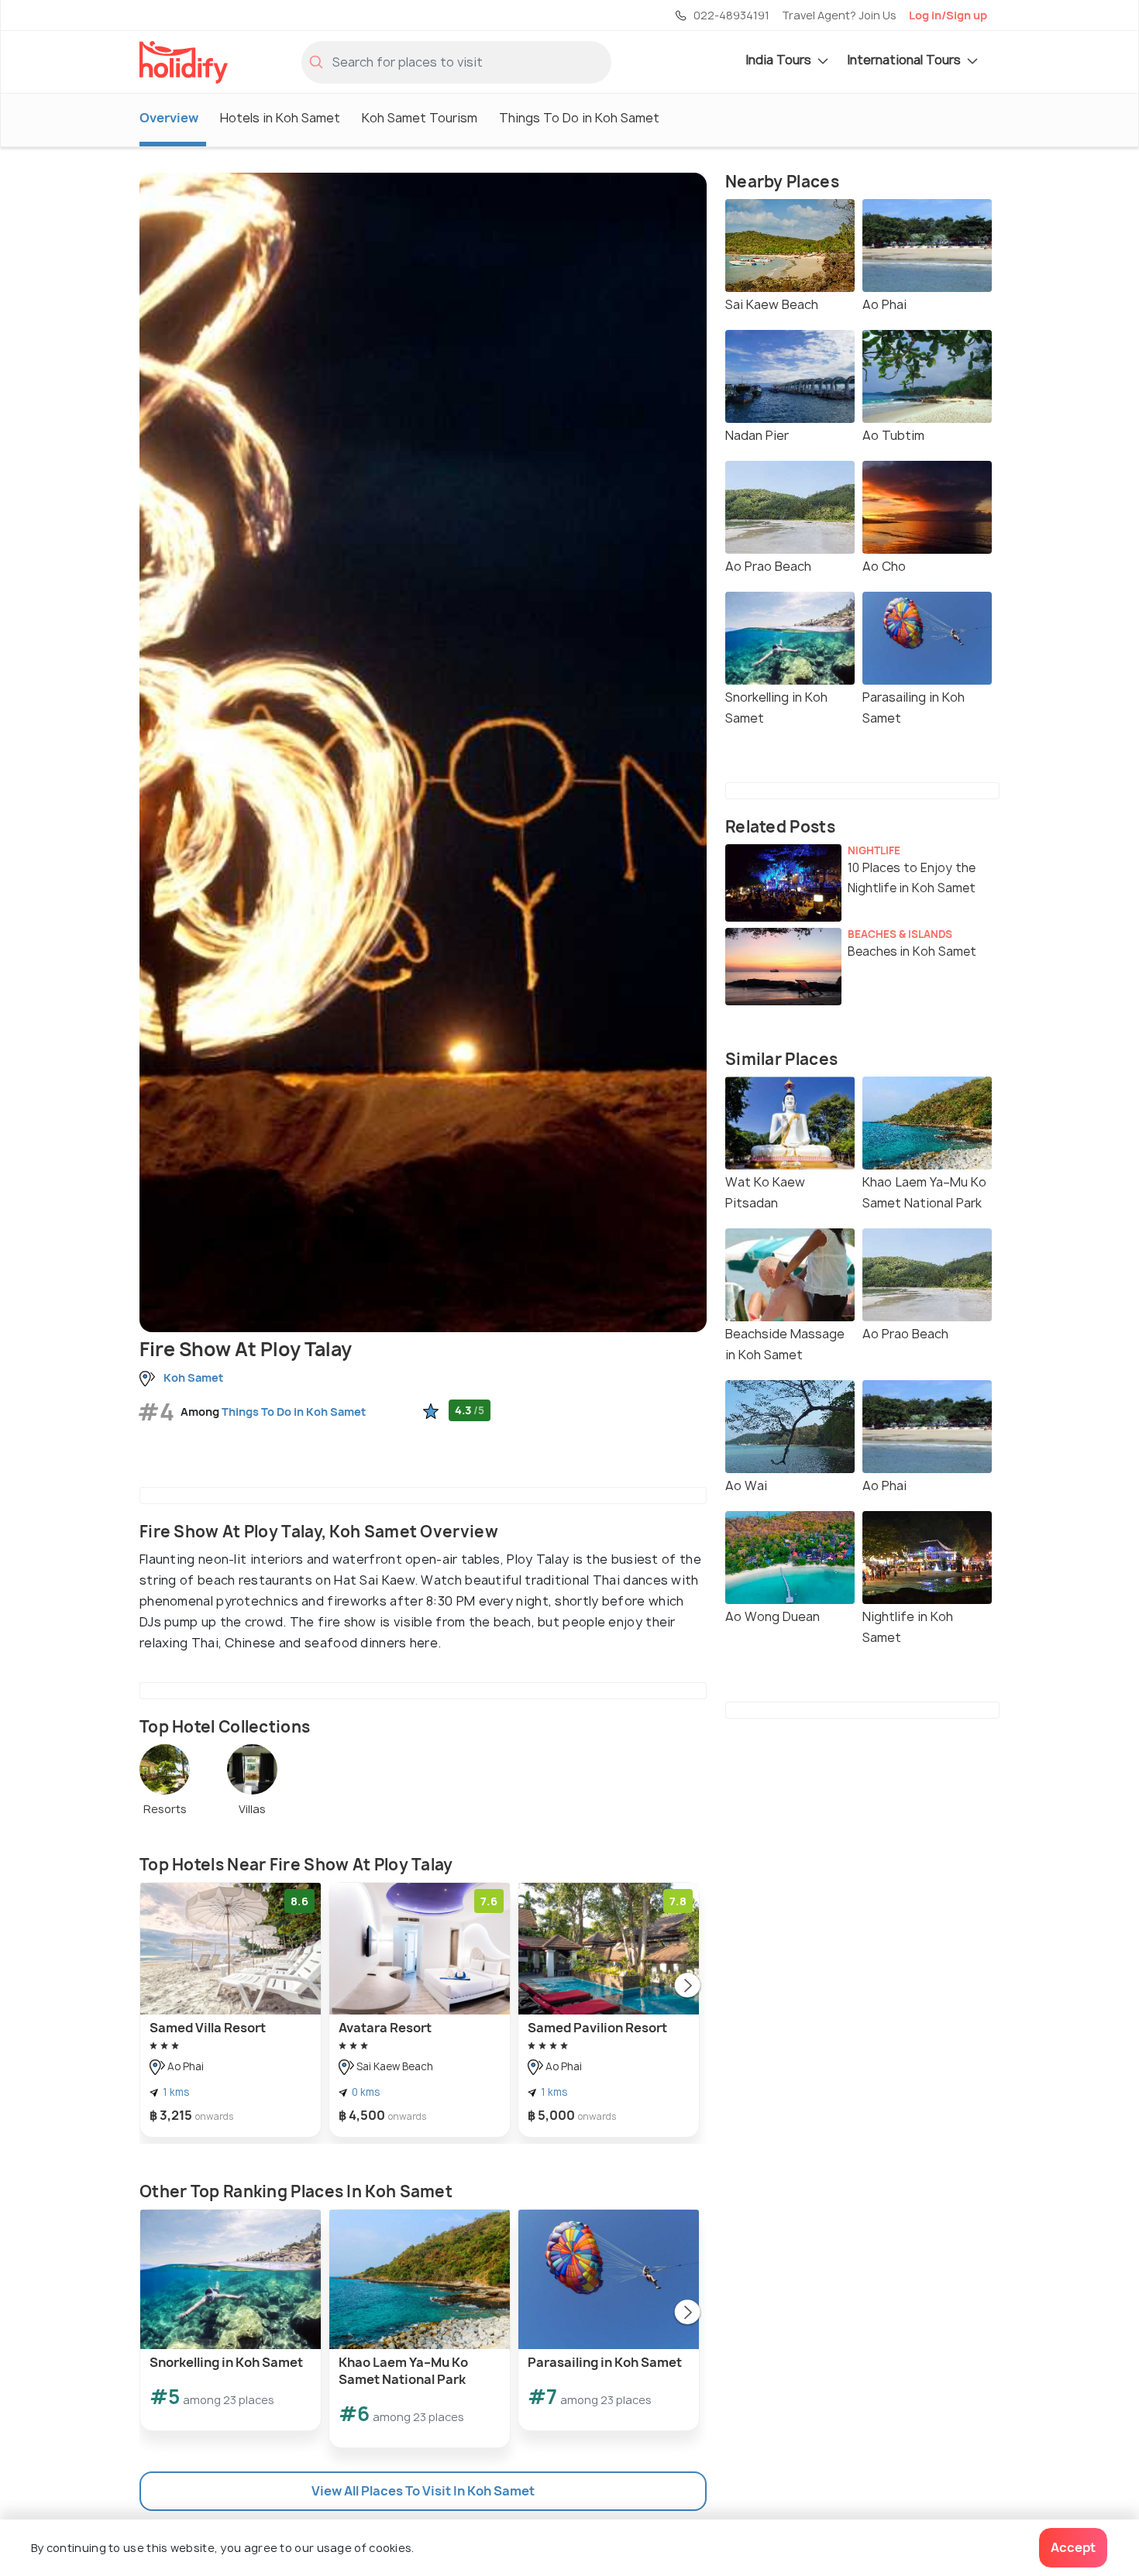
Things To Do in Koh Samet (579, 118)
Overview (169, 118)
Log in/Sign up (948, 15)
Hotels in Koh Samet (280, 118)
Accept (1073, 2547)
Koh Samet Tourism (420, 118)
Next (687, 1987)
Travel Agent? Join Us (839, 15)
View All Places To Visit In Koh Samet (423, 2491)
